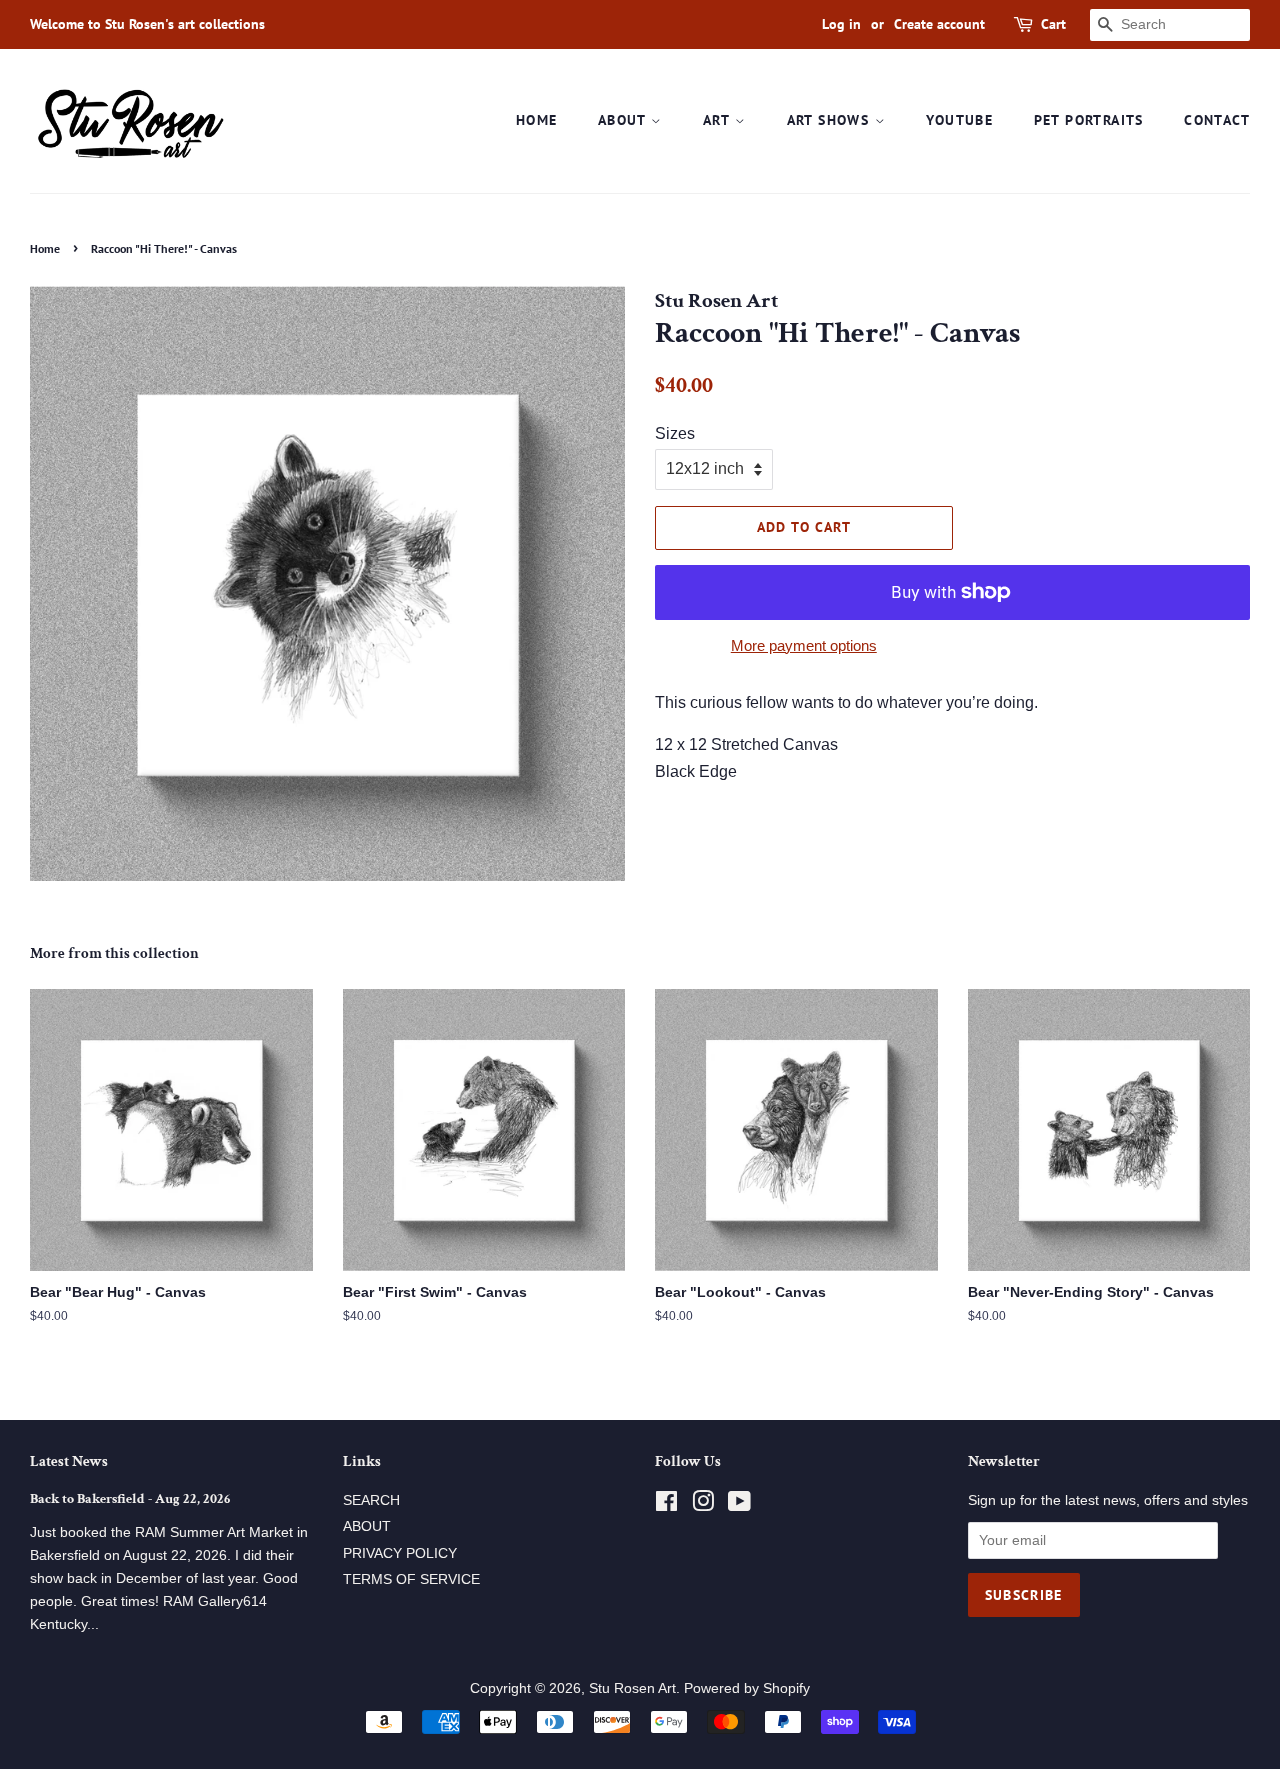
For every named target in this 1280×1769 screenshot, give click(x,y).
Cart (1053, 24)
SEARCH (371, 1500)
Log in (841, 24)
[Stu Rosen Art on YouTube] (739, 1505)
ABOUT (624, 120)
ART (719, 120)
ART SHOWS (831, 120)
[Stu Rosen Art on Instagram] (703, 1505)
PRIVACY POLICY (400, 1553)
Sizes (675, 433)
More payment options (804, 645)
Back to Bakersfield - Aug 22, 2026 (130, 1499)
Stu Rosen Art (632, 1688)
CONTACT (1217, 120)
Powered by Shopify (747, 1688)
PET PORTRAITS (1089, 120)
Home (45, 248)
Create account (939, 24)
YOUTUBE (959, 120)
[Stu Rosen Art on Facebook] (666, 1505)
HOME (537, 120)
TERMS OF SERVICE (411, 1579)
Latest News (69, 1461)
